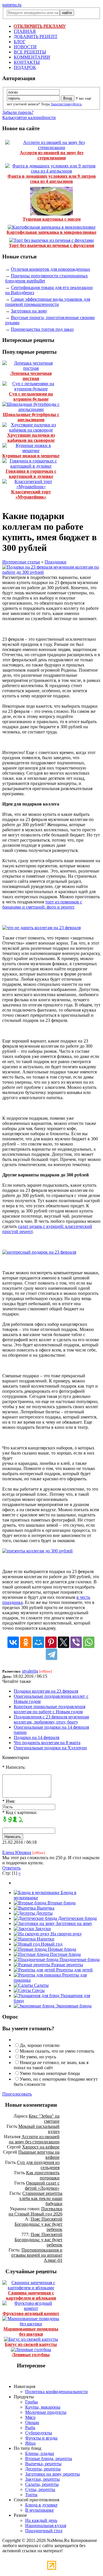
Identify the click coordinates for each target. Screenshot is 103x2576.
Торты (31, 2495)
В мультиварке (39, 2510)
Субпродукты (39, 2433)
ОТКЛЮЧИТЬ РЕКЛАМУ (40, 26)
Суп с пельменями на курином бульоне (31, 396)
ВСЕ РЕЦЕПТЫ (30, 52)
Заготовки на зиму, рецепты (53, 2474)
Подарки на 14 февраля (36, 1737)
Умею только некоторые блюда (50, 2073)
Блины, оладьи (40, 2453)
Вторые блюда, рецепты (49, 2459)
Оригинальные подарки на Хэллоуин (50, 1748)
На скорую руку (66, 1934)
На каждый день (41, 2520)
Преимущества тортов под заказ (42, 329)
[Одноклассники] (26, 1642)
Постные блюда (65, 1954)
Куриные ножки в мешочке (31, 456)
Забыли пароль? (18, 112)
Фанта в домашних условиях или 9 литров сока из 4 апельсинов (52, 179)
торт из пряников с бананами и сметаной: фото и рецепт (42, 904)
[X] (64, 1642)
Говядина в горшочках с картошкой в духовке (31, 474)
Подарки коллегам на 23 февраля (46, 1691)
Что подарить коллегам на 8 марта (47, 1743)
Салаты (41, 1985)
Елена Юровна (17, 1852)
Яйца (30, 2443)
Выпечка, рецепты (43, 2464)
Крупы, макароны (43, 2407)
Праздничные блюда (79, 1959)
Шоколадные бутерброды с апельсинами (31, 417)
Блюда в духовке (41, 2505)
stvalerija (30, 1671)
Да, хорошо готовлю (40, 2045)
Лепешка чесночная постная (31, 376)
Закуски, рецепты (42, 2479)
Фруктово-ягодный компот (31, 2313)
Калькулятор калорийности (29, 117)
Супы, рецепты (40, 2489)
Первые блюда (61, 1949)
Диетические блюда (77, 1918)
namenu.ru (12, 5)
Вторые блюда (61, 1903)
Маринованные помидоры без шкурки (31, 2331)
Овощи (32, 2422)
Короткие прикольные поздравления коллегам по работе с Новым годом (49, 1709)
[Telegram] (51, 1654)
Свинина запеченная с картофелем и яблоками (31, 2295)
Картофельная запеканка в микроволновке (51, 232)
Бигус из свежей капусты (31, 2344)
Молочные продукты (46, 2412)
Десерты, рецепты (43, 2469)
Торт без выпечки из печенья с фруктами (51, 245)
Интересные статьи (21, 562)
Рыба (30, 2428)
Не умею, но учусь (38, 2057)
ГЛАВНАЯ (25, 31)
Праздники (56, 562)
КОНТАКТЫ (27, 62)
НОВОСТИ (25, 47)
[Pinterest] (51, 1642)
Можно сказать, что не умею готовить (57, 2051)
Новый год (51, 1944)
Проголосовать (17, 2094)
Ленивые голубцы (31, 2355)
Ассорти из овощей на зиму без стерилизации (51, 155)
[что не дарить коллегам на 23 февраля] (41, 928)
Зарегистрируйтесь (66, 104)
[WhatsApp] (89, 1642)
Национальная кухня (46, 2525)
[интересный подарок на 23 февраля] (39, 1252)
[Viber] (76, 1642)
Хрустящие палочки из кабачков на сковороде (31, 438)
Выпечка (45, 1908)
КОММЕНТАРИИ (32, 57)
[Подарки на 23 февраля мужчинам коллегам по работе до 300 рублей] (51, 572)
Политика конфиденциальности (57, 2392)
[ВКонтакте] (13, 1642)
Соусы (38, 1990)
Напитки (45, 1939)
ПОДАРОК (25, 67)
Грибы (31, 2402)
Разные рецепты (67, 1965)
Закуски (42, 1929)
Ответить (11, 1868)
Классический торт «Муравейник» (31, 494)
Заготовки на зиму (29, 311)
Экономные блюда (73, 2006)
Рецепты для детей (74, 1970)
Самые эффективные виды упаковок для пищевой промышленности (48, 302)
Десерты (44, 1913)
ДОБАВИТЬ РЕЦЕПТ (36, 36)
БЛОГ (20, 42)
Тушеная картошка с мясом (52, 219)
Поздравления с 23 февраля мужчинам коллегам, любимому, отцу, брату (51, 1719)
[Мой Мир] (38, 1642)
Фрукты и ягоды (41, 2438)
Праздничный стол (44, 2531)
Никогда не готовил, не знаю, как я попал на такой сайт (51, 2065)
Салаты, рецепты (42, 2484)
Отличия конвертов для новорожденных (50, 269)
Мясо (30, 2417)
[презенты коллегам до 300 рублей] (37, 1551)
